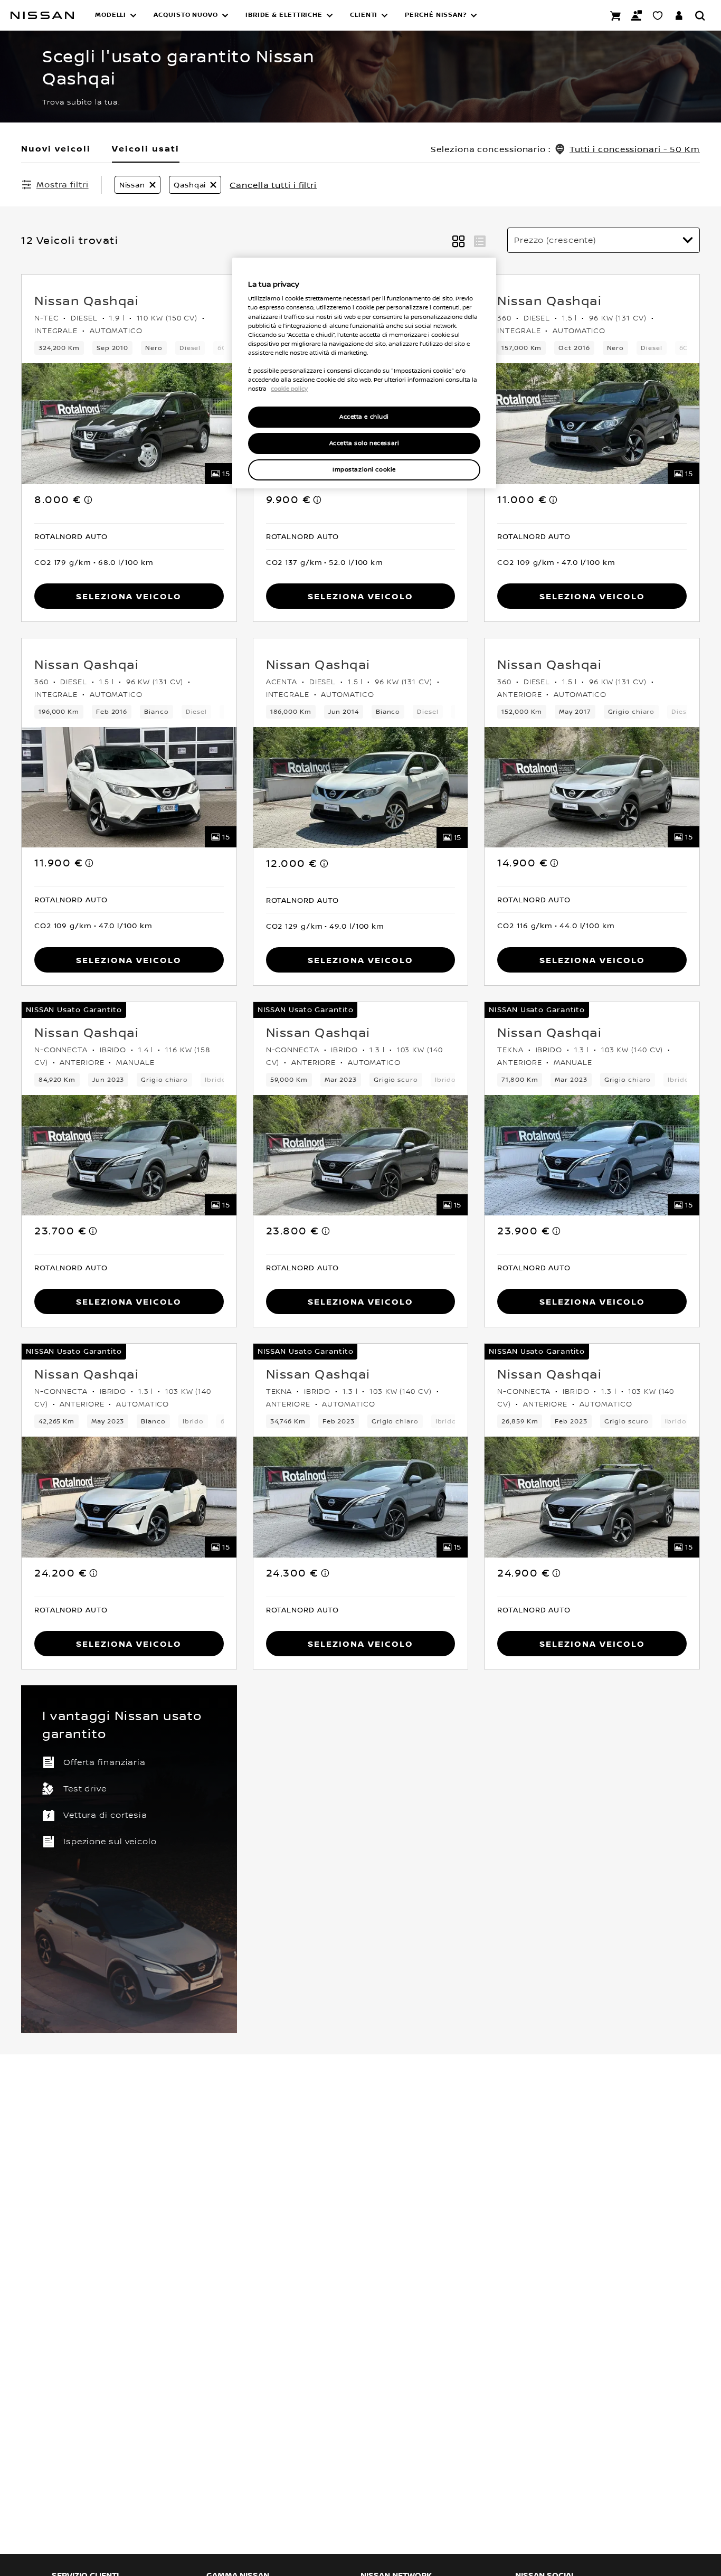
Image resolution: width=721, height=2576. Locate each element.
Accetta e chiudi (364, 417)
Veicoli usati (146, 148)
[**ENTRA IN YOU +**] (679, 15)
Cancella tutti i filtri (273, 185)
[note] (89, 499)
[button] (116, 15)
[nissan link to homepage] (42, 15)
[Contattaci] (637, 15)
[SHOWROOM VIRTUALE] (658, 15)
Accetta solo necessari (364, 443)
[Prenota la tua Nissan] (615, 15)
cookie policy (289, 389)
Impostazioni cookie (364, 470)
